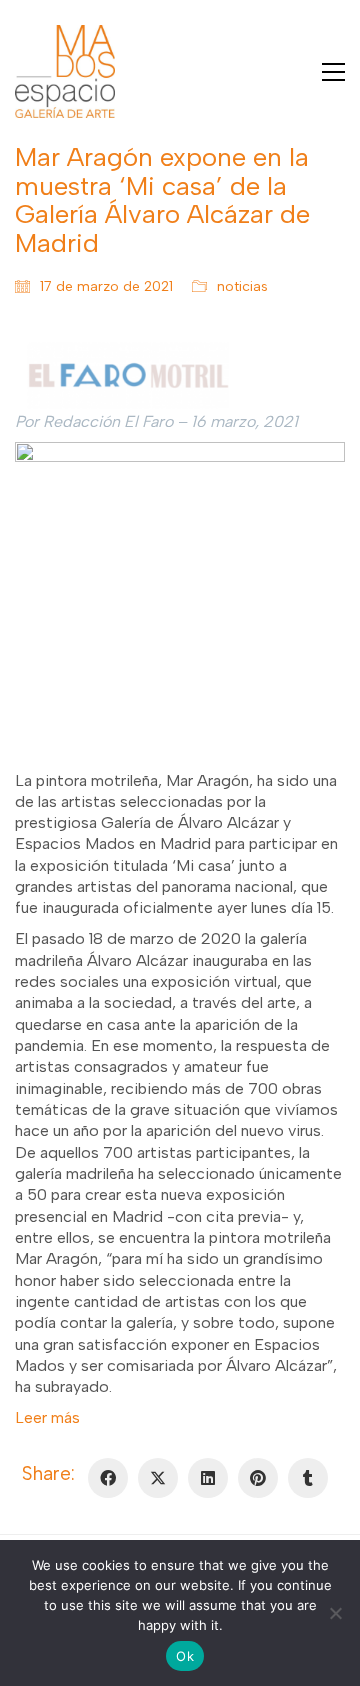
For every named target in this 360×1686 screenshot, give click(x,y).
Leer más (47, 1417)
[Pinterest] (258, 1478)
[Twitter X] (158, 1478)
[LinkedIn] (208, 1478)
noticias (242, 286)
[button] (333, 72)
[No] (335, 1613)
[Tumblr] (308, 1478)
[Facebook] (108, 1478)
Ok (185, 1656)
